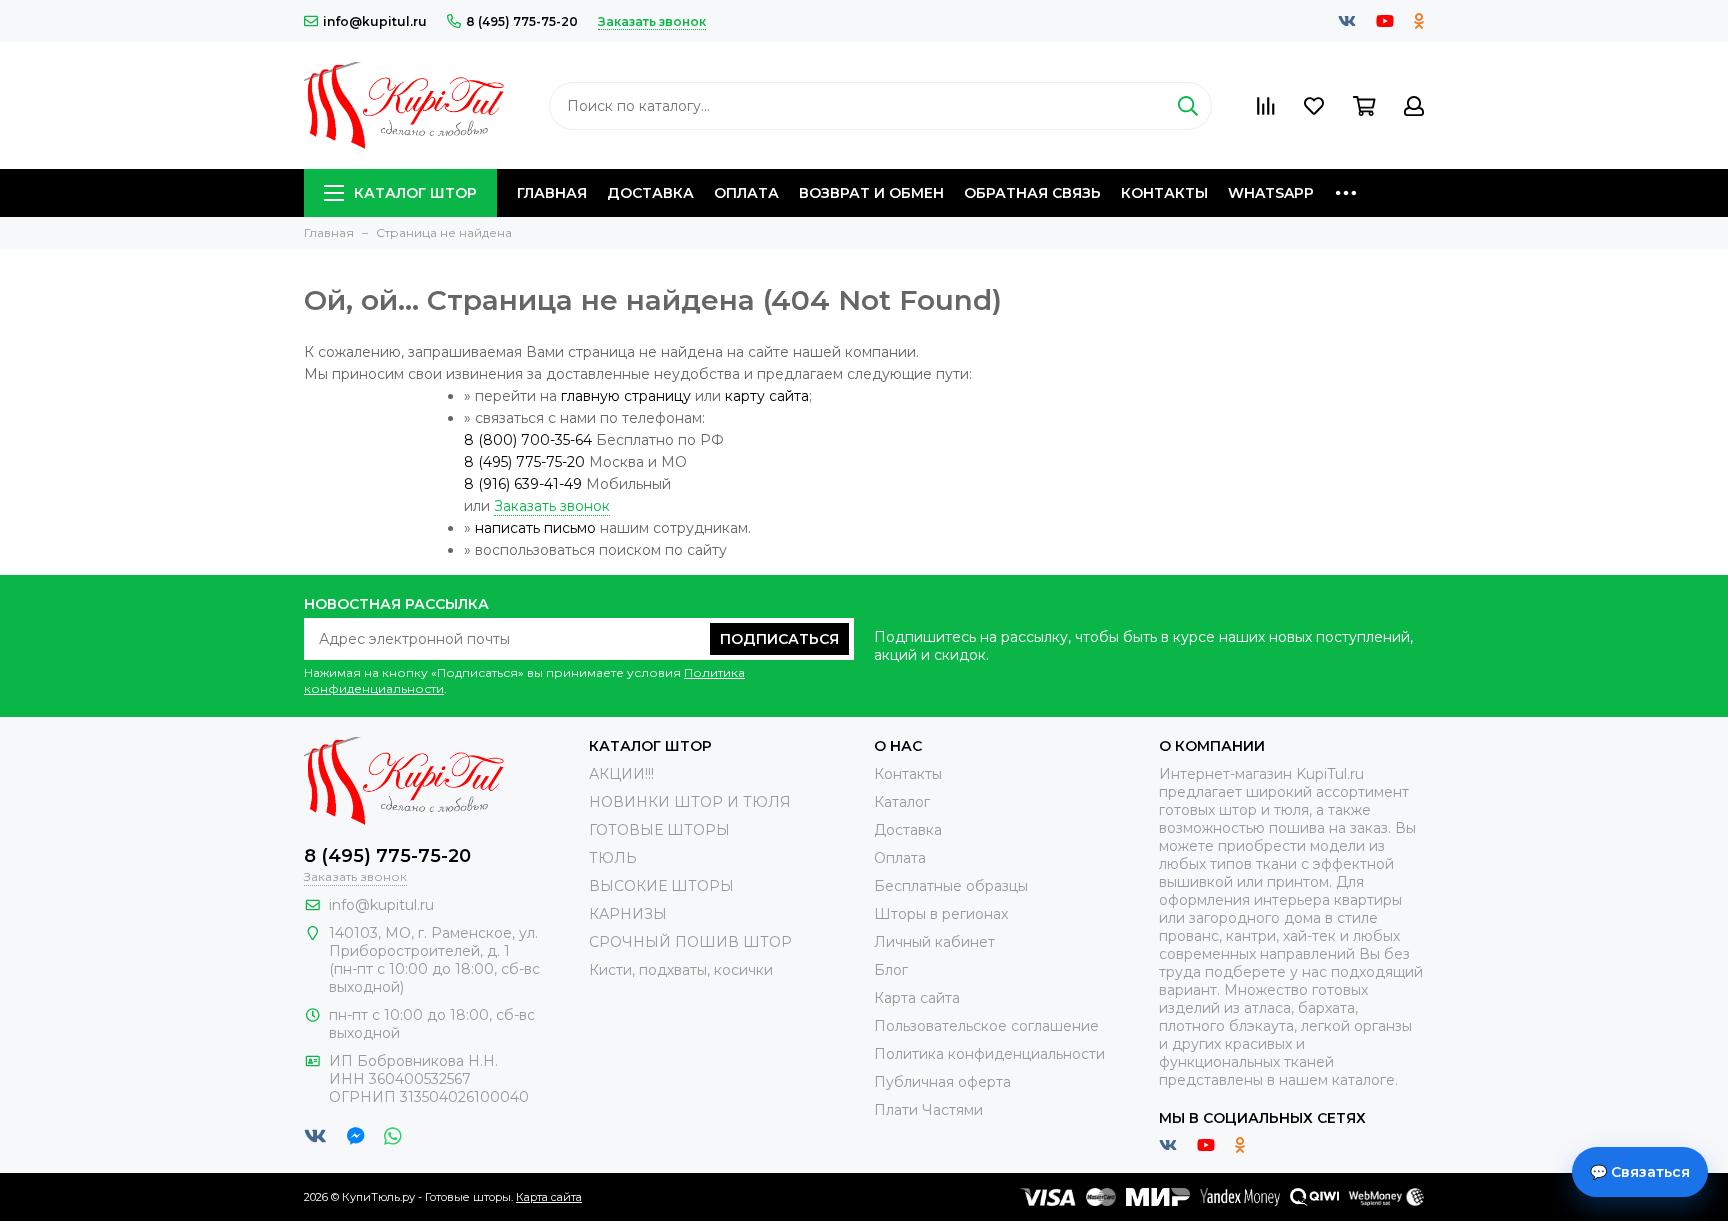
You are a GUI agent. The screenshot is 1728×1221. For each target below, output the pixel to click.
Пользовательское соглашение (986, 1026)
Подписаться (779, 639)
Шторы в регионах (941, 914)
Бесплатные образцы (951, 886)
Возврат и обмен (871, 193)
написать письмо (535, 528)
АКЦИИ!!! (621, 774)
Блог (891, 970)
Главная (552, 193)
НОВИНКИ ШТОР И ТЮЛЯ (690, 802)
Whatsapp (1271, 193)
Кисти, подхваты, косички (681, 970)
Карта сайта (917, 998)
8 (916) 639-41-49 (523, 484)
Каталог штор (415, 193)
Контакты (1164, 193)
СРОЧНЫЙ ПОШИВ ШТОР (690, 942)
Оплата (746, 193)
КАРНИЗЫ (628, 914)
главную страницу (626, 396)
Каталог (902, 802)
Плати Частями (928, 1110)
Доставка (650, 193)
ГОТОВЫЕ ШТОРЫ (659, 830)
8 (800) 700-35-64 (528, 440)
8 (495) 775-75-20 (522, 21)
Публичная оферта (942, 1082)
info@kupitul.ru (375, 21)
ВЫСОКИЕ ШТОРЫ (661, 886)
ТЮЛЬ (613, 858)
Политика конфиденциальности (989, 1054)
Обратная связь (1032, 193)
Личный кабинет (934, 942)
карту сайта (767, 396)
